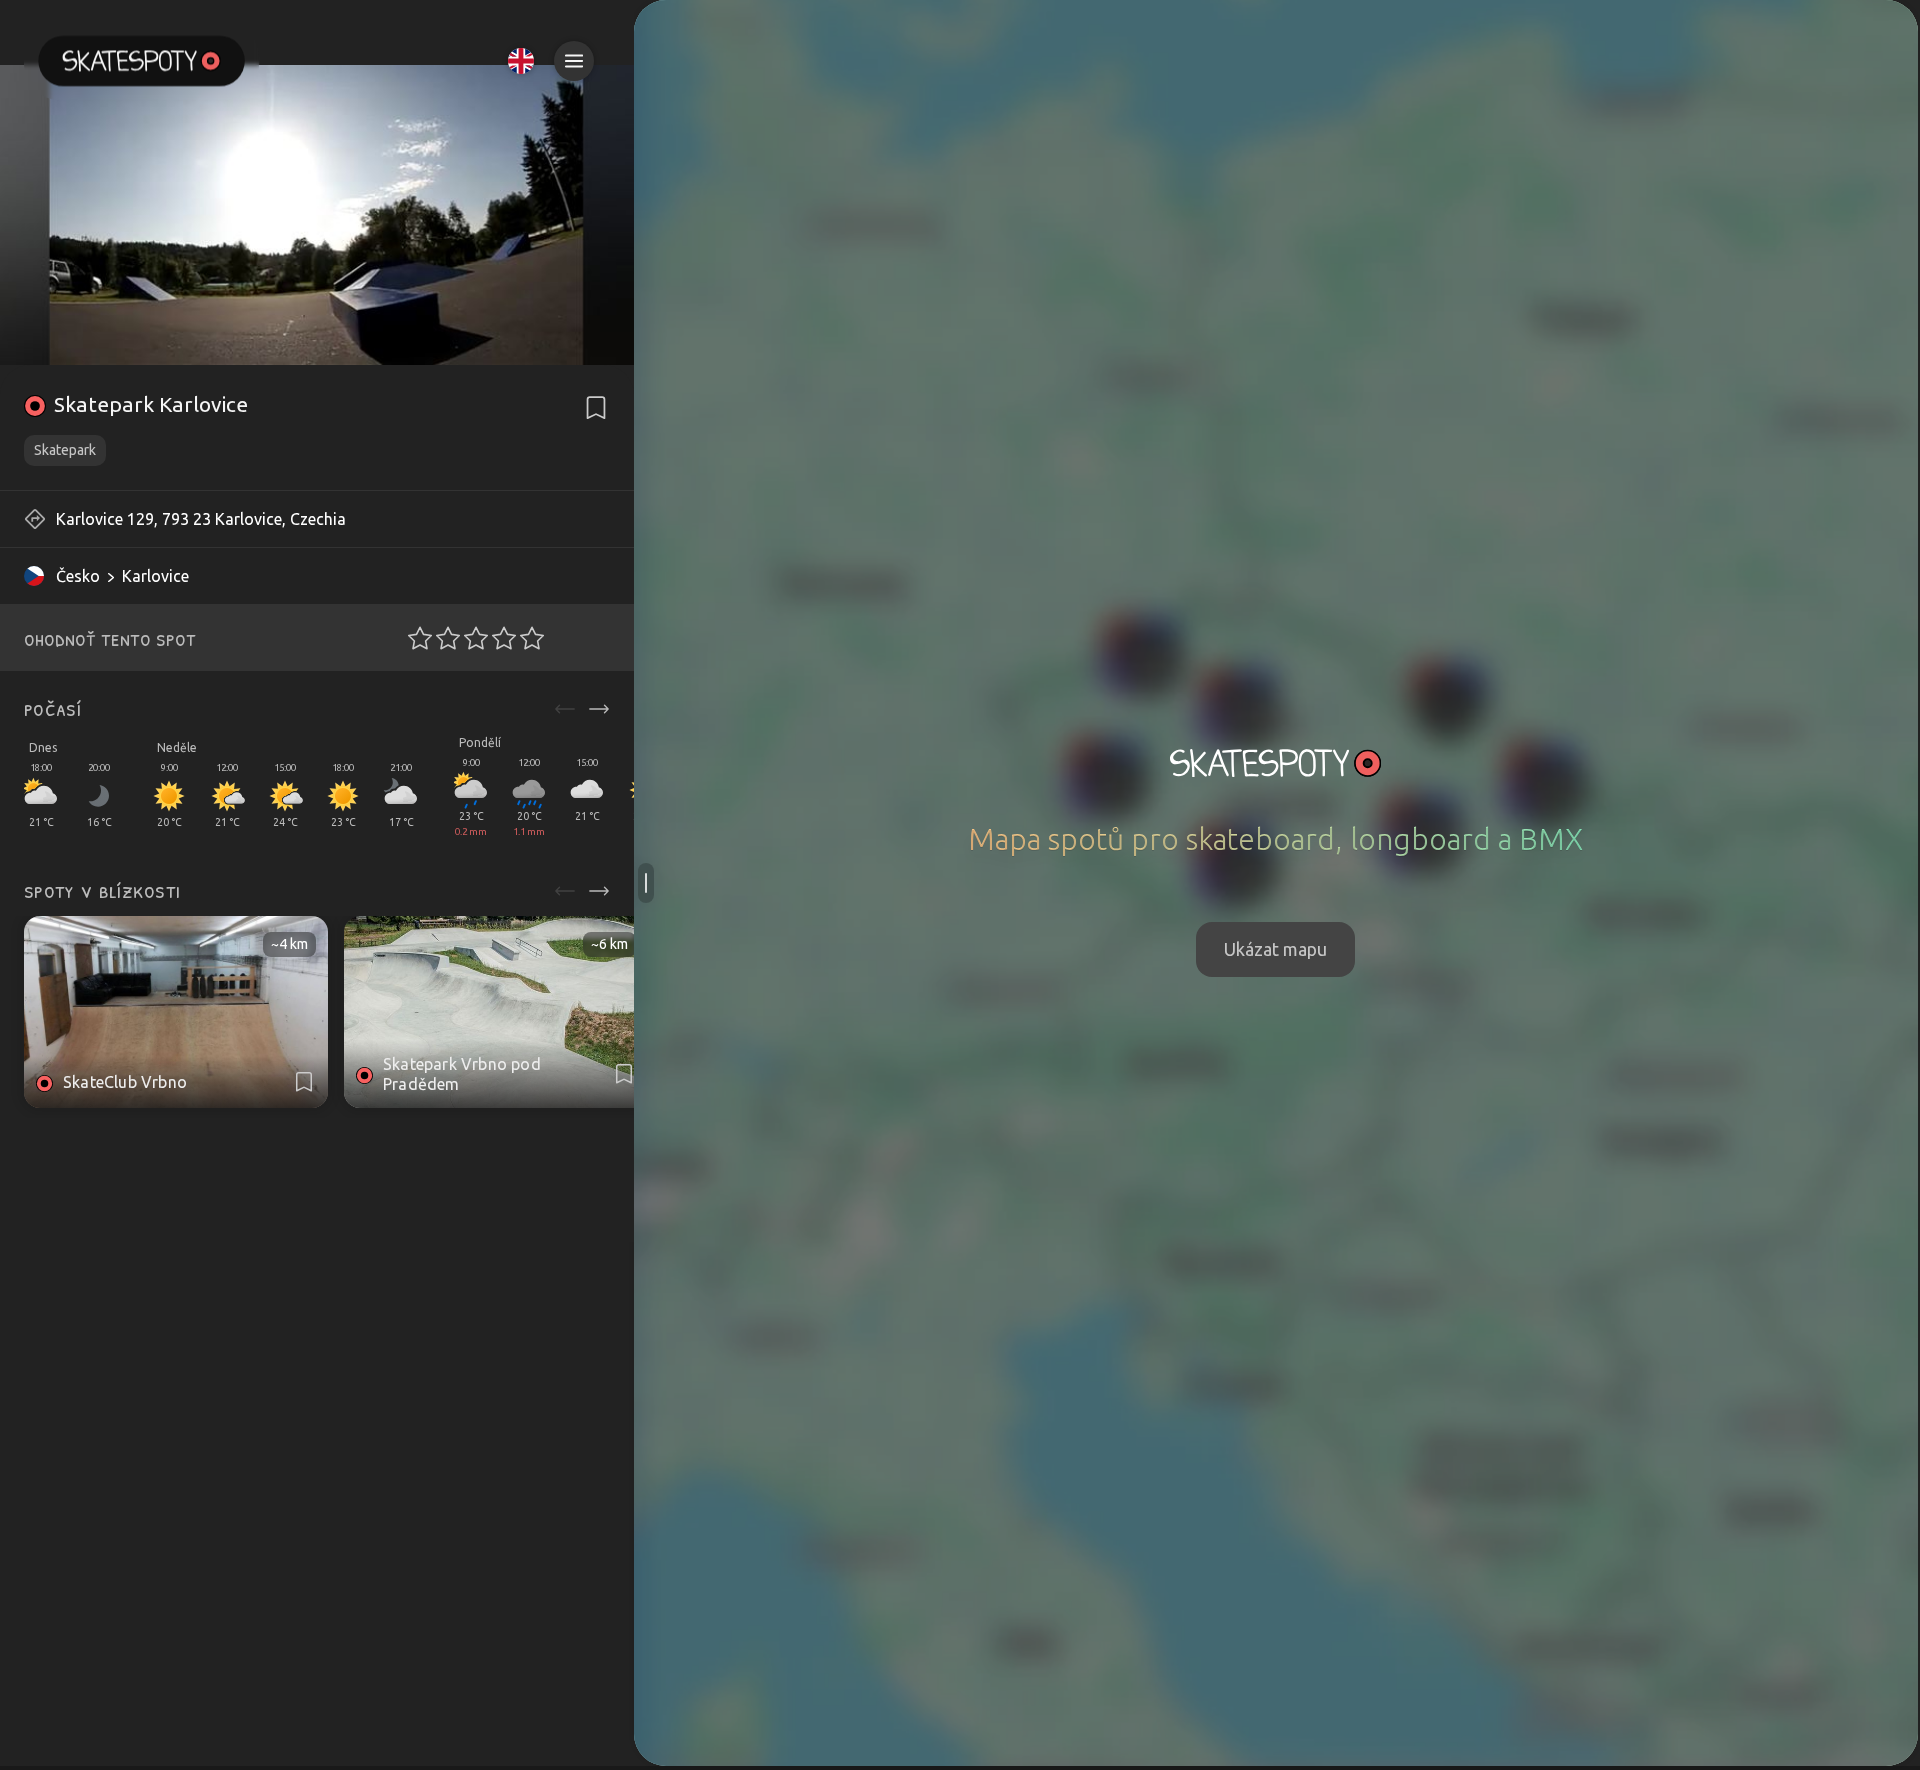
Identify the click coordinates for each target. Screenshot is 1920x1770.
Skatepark (65, 450)
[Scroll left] (565, 709)
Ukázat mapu (1275, 949)
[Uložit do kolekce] (596, 408)
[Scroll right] (599, 709)
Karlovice (155, 576)
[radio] (414, 638)
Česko (78, 576)
